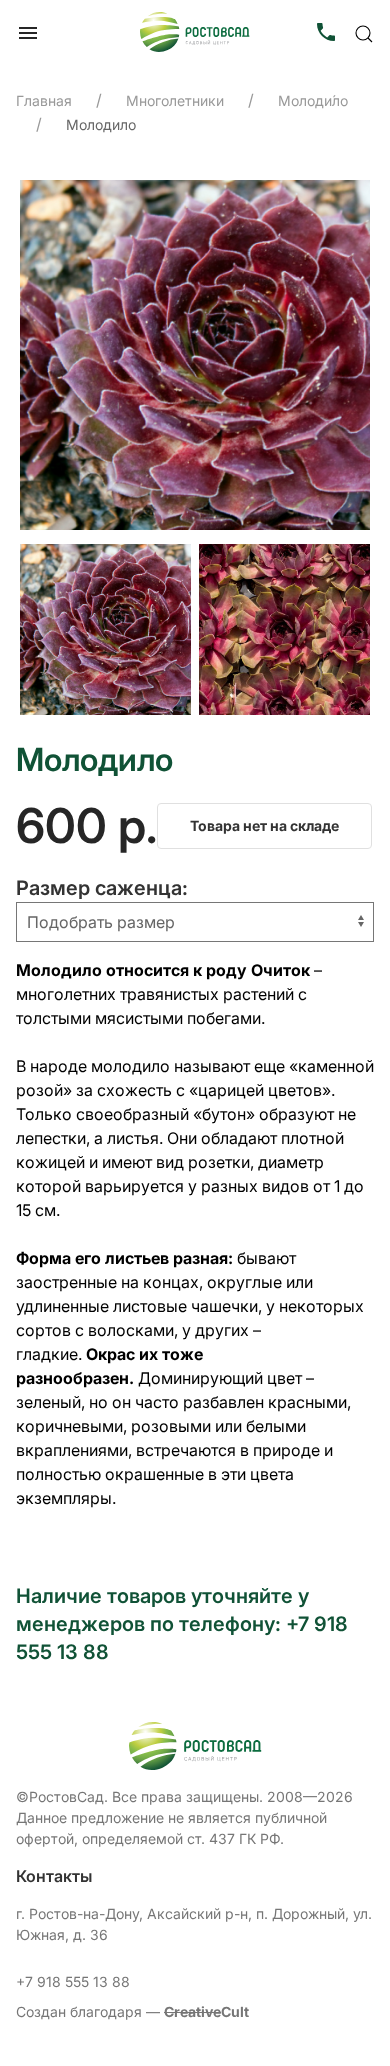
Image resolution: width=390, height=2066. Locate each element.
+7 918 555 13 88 (73, 1981)
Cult (206, 2011)
